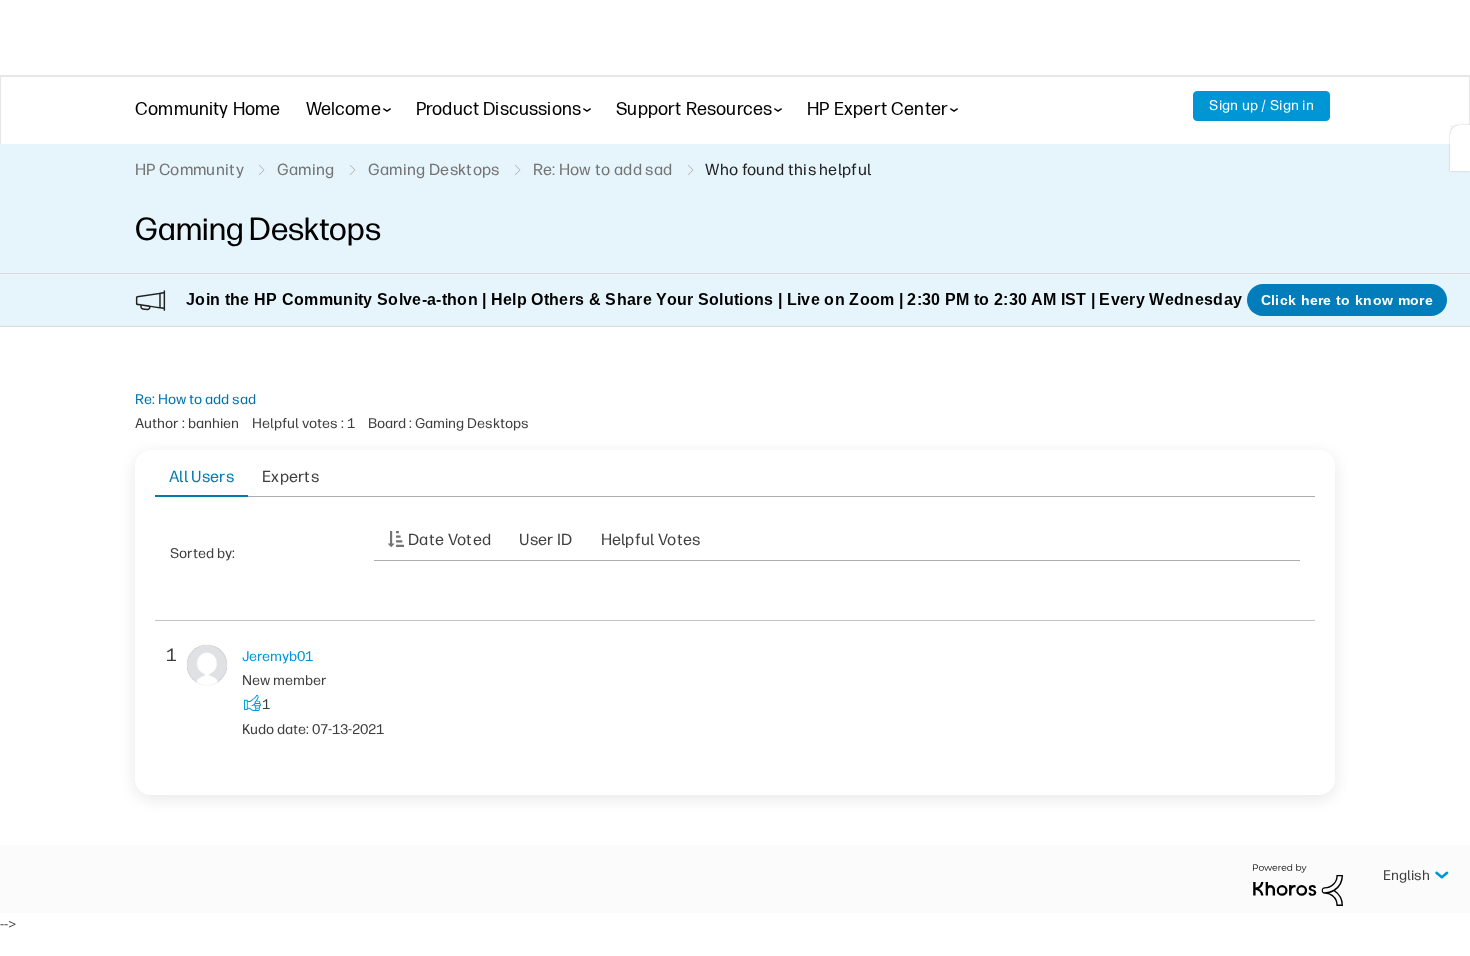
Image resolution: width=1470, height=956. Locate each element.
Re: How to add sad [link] (603, 169)
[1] (1460, 148)
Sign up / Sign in (1261, 105)
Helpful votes (651, 539)
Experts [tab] (290, 476)
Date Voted (449, 539)
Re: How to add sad (195, 399)
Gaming (306, 169)
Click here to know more (1347, 300)
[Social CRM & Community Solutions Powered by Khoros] (1298, 883)
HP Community (189, 169)
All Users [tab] (201, 476)
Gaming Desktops (434, 169)
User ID (545, 539)
